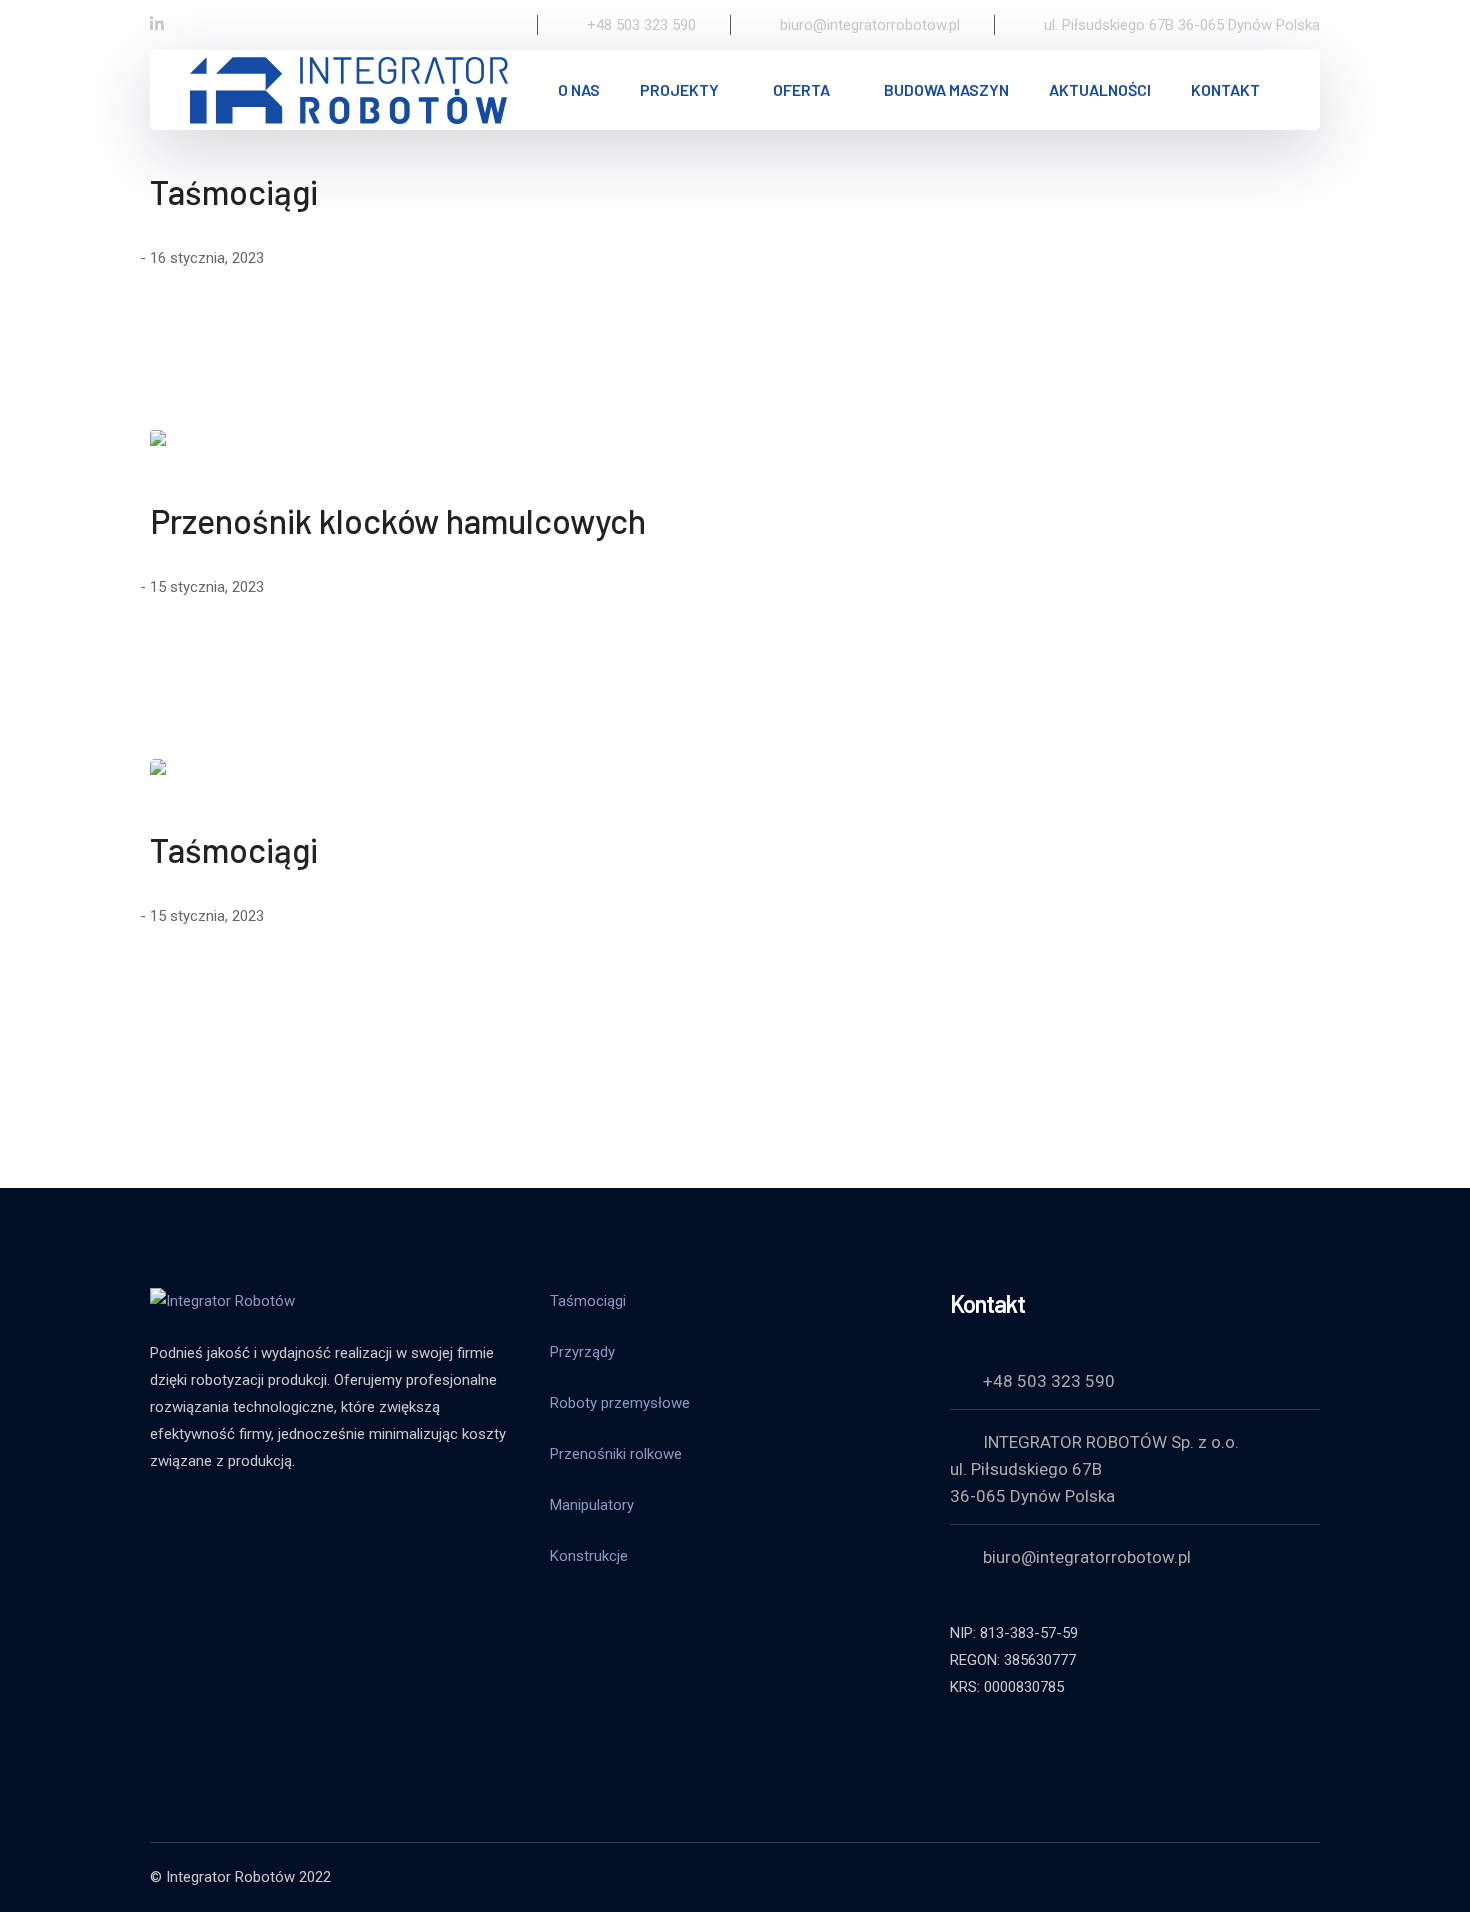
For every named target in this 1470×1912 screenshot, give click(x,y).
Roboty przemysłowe (620, 1403)
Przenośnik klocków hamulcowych (398, 520)
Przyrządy (582, 1352)
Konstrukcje (589, 1556)
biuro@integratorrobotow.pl (1087, 1557)
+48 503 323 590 (1049, 1381)
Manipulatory (592, 1505)
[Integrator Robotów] (349, 88)
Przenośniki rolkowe (616, 1454)
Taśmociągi (234, 191)
